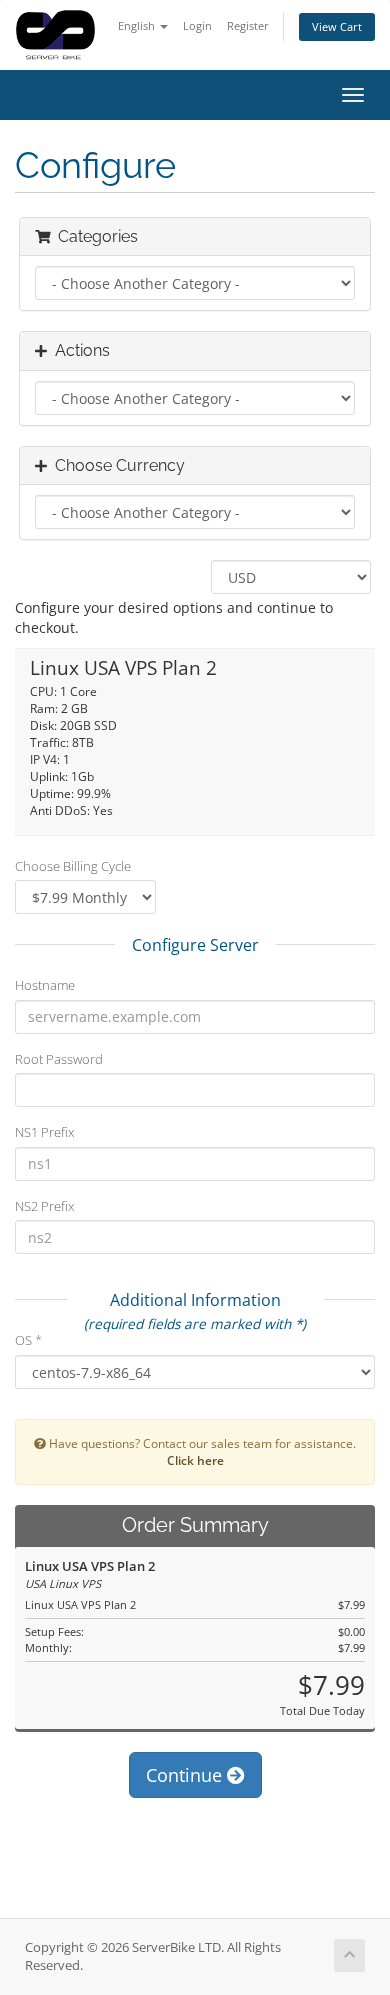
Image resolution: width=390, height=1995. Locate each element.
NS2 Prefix (44, 1206)
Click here (195, 1460)
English (138, 25)
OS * (28, 1340)
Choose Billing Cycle (73, 866)
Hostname (45, 985)
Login (197, 25)
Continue (186, 1775)
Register (248, 25)
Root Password (59, 1059)
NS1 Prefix (44, 1132)
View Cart (337, 26)
